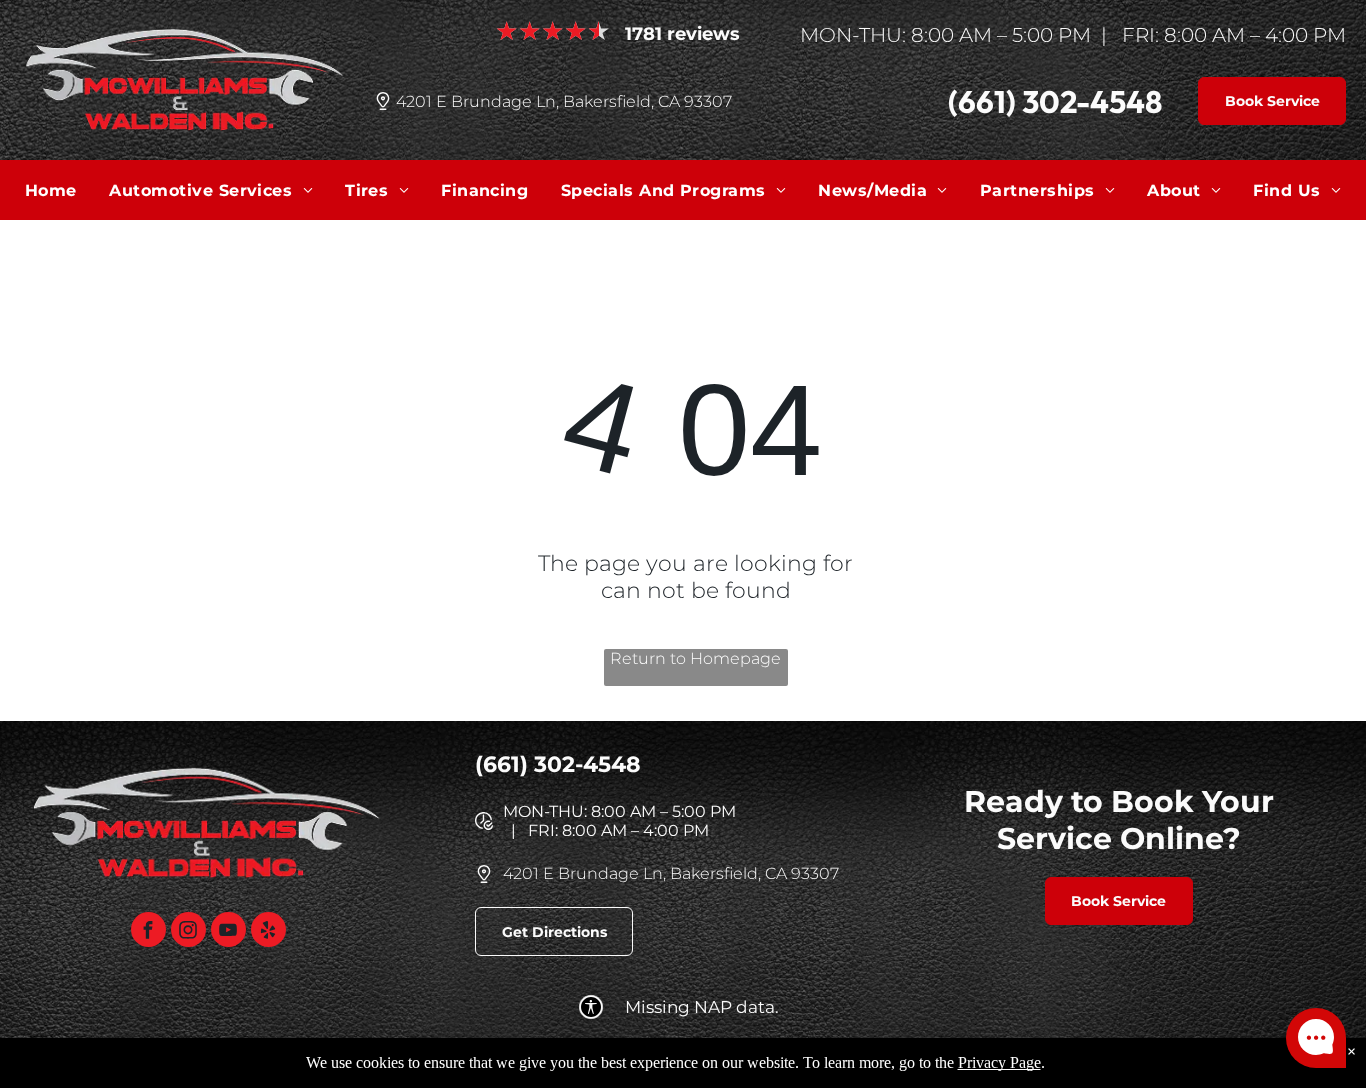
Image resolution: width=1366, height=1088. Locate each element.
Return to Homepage (695, 658)
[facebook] (148, 932)
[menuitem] (51, 190)
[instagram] (188, 932)
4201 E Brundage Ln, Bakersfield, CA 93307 (564, 101)
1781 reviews (682, 34)
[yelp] (268, 932)
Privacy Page (999, 1062)
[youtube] (228, 932)
